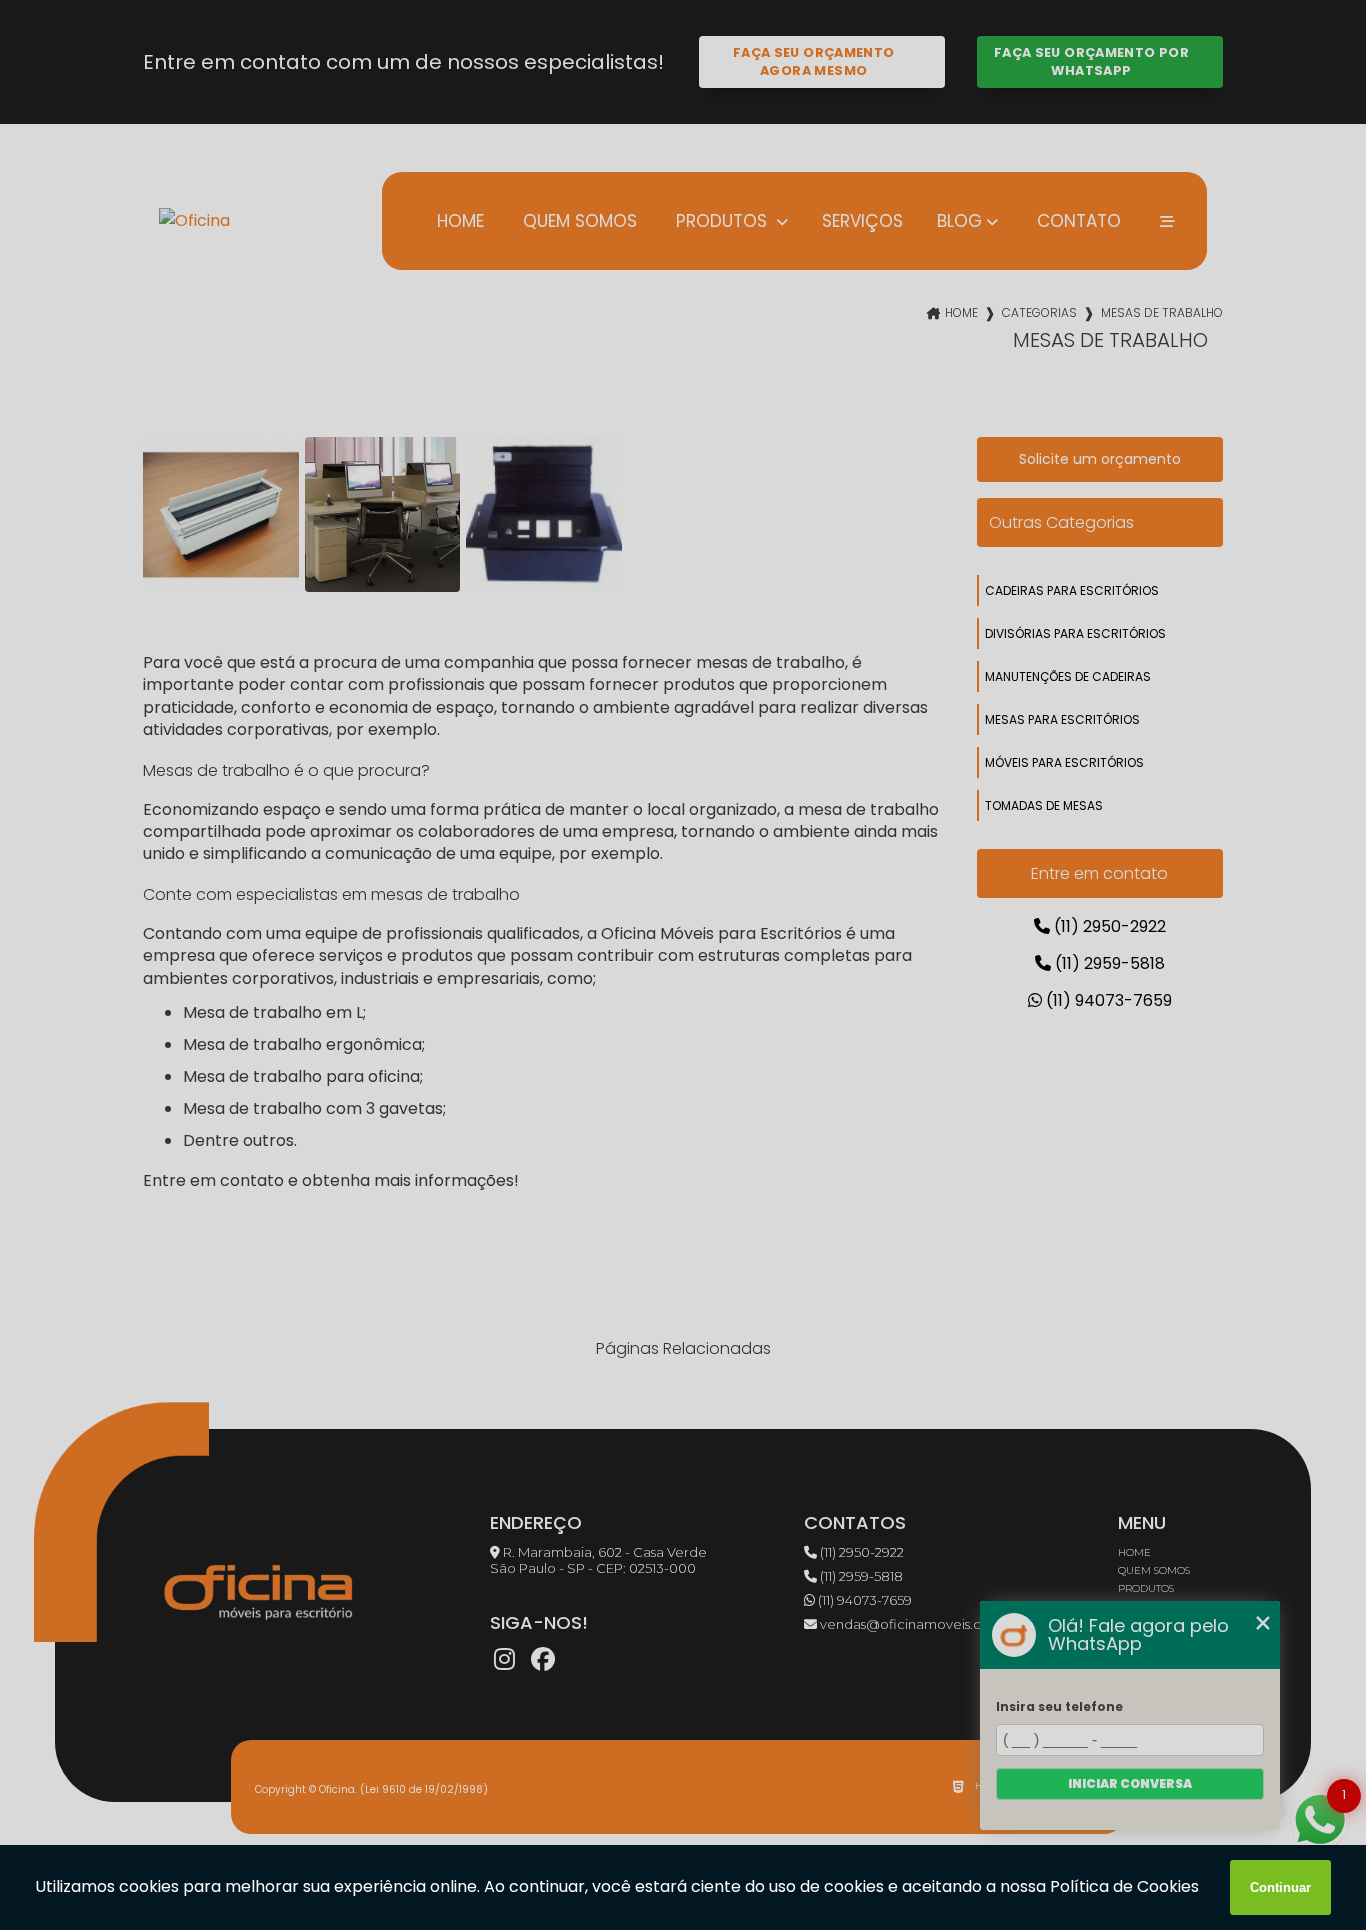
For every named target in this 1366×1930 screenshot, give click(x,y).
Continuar (1280, 1887)
